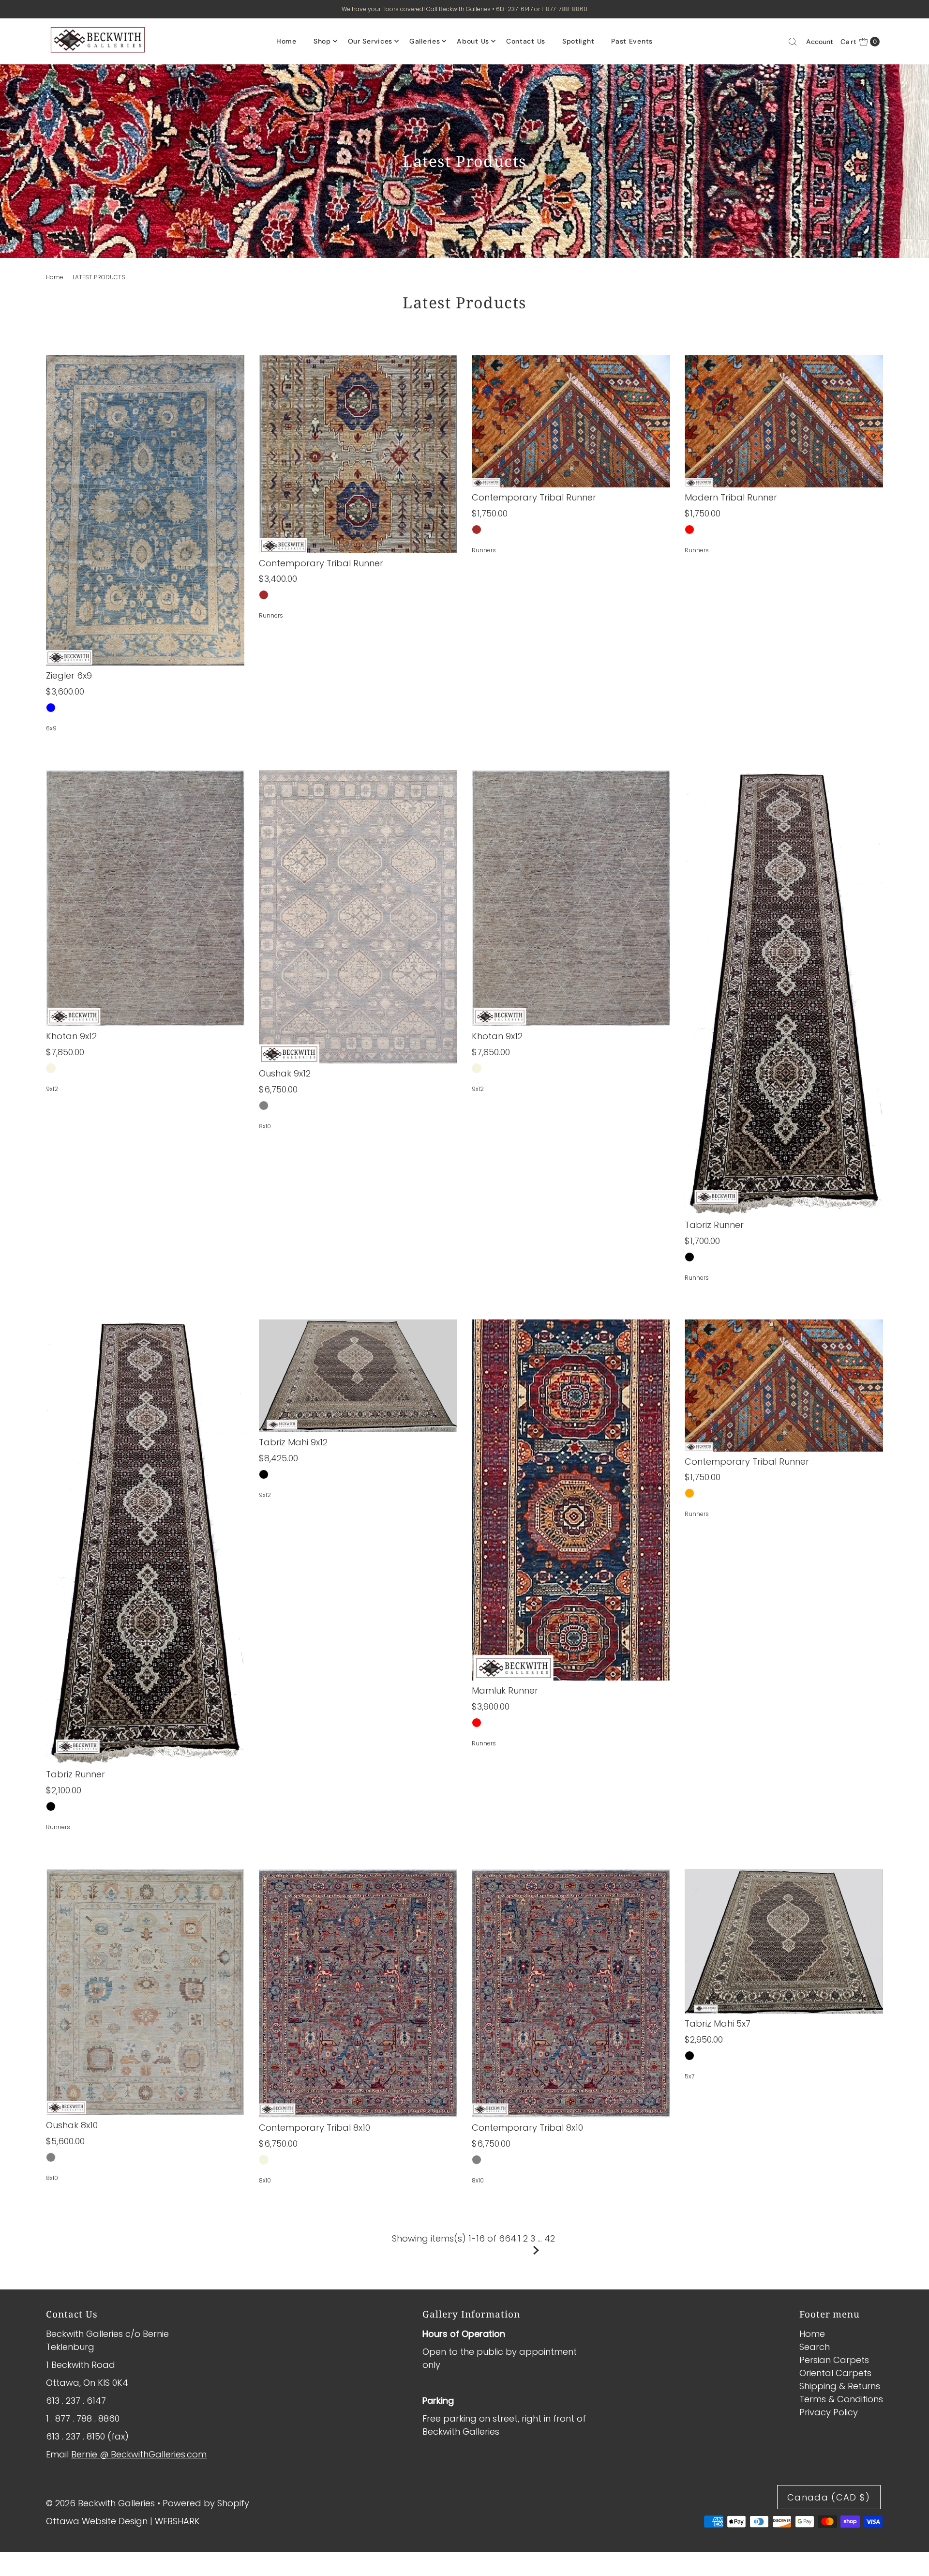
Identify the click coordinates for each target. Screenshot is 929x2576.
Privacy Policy (829, 2412)
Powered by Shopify (206, 2503)
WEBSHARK (177, 2521)
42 (550, 2238)
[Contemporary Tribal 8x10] (358, 1993)
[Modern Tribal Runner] (784, 421)
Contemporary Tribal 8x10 (315, 2128)
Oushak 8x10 (72, 2125)
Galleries (425, 41)
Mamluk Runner (505, 1690)
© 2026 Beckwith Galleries (100, 2503)
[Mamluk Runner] (571, 1500)
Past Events (632, 41)
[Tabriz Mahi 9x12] (358, 1376)
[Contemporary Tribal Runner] (358, 454)
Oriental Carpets (835, 2373)
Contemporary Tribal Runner (321, 563)
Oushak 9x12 (285, 1073)
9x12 (52, 1089)
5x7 (689, 2076)
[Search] (793, 42)
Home (286, 41)
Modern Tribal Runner (731, 497)
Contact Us (526, 41)
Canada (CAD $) (829, 2497)
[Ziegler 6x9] (145, 510)
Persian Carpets (834, 2360)
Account (820, 42)
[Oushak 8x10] (145, 1992)
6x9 (51, 728)
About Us (473, 41)
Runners (271, 615)
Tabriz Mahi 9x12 (293, 1442)
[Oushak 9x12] (358, 917)
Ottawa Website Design (97, 2521)
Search (815, 2347)
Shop (322, 41)
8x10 (265, 1126)
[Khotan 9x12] (145, 898)
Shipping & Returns (840, 2386)
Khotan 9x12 (71, 1036)
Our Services (370, 41)
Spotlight (578, 41)
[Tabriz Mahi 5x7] (784, 1941)
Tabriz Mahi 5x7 (718, 2023)
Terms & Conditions (841, 2399)
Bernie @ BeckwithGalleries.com (139, 2454)
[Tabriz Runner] (784, 993)
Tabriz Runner (714, 1225)
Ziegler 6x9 (69, 675)
